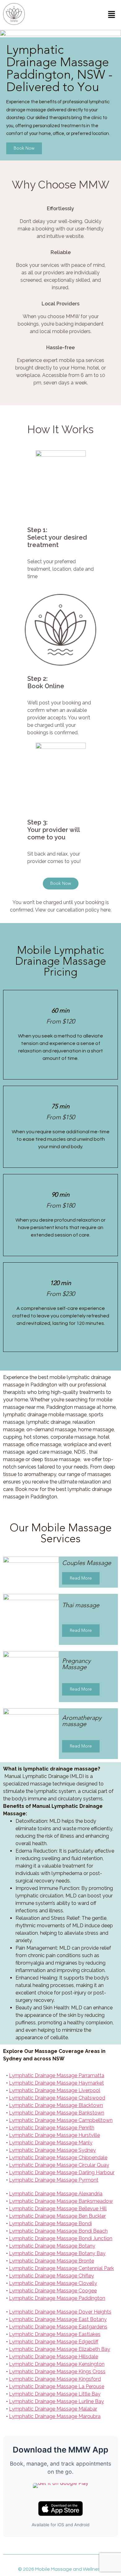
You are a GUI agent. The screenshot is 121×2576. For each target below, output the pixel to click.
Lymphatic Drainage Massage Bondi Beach (58, 2231)
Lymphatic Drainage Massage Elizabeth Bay (60, 2349)
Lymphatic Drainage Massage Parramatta (57, 2075)
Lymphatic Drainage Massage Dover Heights (60, 2312)
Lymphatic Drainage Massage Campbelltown (61, 2120)
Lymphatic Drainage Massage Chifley (52, 2276)
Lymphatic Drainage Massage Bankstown (57, 2113)
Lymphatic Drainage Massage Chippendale (58, 2158)
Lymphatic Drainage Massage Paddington (57, 2298)
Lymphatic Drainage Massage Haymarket (56, 2083)
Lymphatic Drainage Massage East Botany (58, 2319)
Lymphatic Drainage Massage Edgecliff (54, 2342)
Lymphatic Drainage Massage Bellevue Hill (58, 2209)
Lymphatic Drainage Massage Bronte (52, 2261)
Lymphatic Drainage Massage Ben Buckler (57, 2216)
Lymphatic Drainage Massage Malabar (53, 2409)
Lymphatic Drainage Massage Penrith (52, 2128)
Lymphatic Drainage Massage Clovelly (53, 2283)
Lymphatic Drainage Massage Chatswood (57, 2098)
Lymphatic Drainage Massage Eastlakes (55, 2334)
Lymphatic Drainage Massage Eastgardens (58, 2327)
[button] (112, 15)
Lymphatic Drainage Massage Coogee (53, 2291)
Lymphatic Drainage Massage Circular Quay (59, 2165)
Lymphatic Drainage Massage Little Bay (55, 2394)
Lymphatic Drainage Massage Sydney (52, 2150)
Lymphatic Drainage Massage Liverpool (55, 2090)
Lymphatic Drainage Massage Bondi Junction (61, 2238)
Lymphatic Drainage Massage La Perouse (57, 2386)
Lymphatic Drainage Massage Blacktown (56, 2105)
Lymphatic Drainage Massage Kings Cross (57, 2372)
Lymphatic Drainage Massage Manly (51, 2143)
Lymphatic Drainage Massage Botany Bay (57, 2253)
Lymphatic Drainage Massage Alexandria (56, 2194)
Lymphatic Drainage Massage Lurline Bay (56, 2401)
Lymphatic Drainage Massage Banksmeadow (61, 2201)
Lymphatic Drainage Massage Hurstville (54, 2135)
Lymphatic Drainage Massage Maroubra (55, 2416)
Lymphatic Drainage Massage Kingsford (55, 2379)
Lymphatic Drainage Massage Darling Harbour (62, 2172)
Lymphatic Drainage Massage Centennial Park (61, 2268)
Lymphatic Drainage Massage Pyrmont (54, 2180)
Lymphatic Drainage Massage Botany (52, 2246)
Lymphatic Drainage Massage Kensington (57, 2364)
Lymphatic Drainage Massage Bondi (50, 2223)
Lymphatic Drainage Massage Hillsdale (54, 2357)
